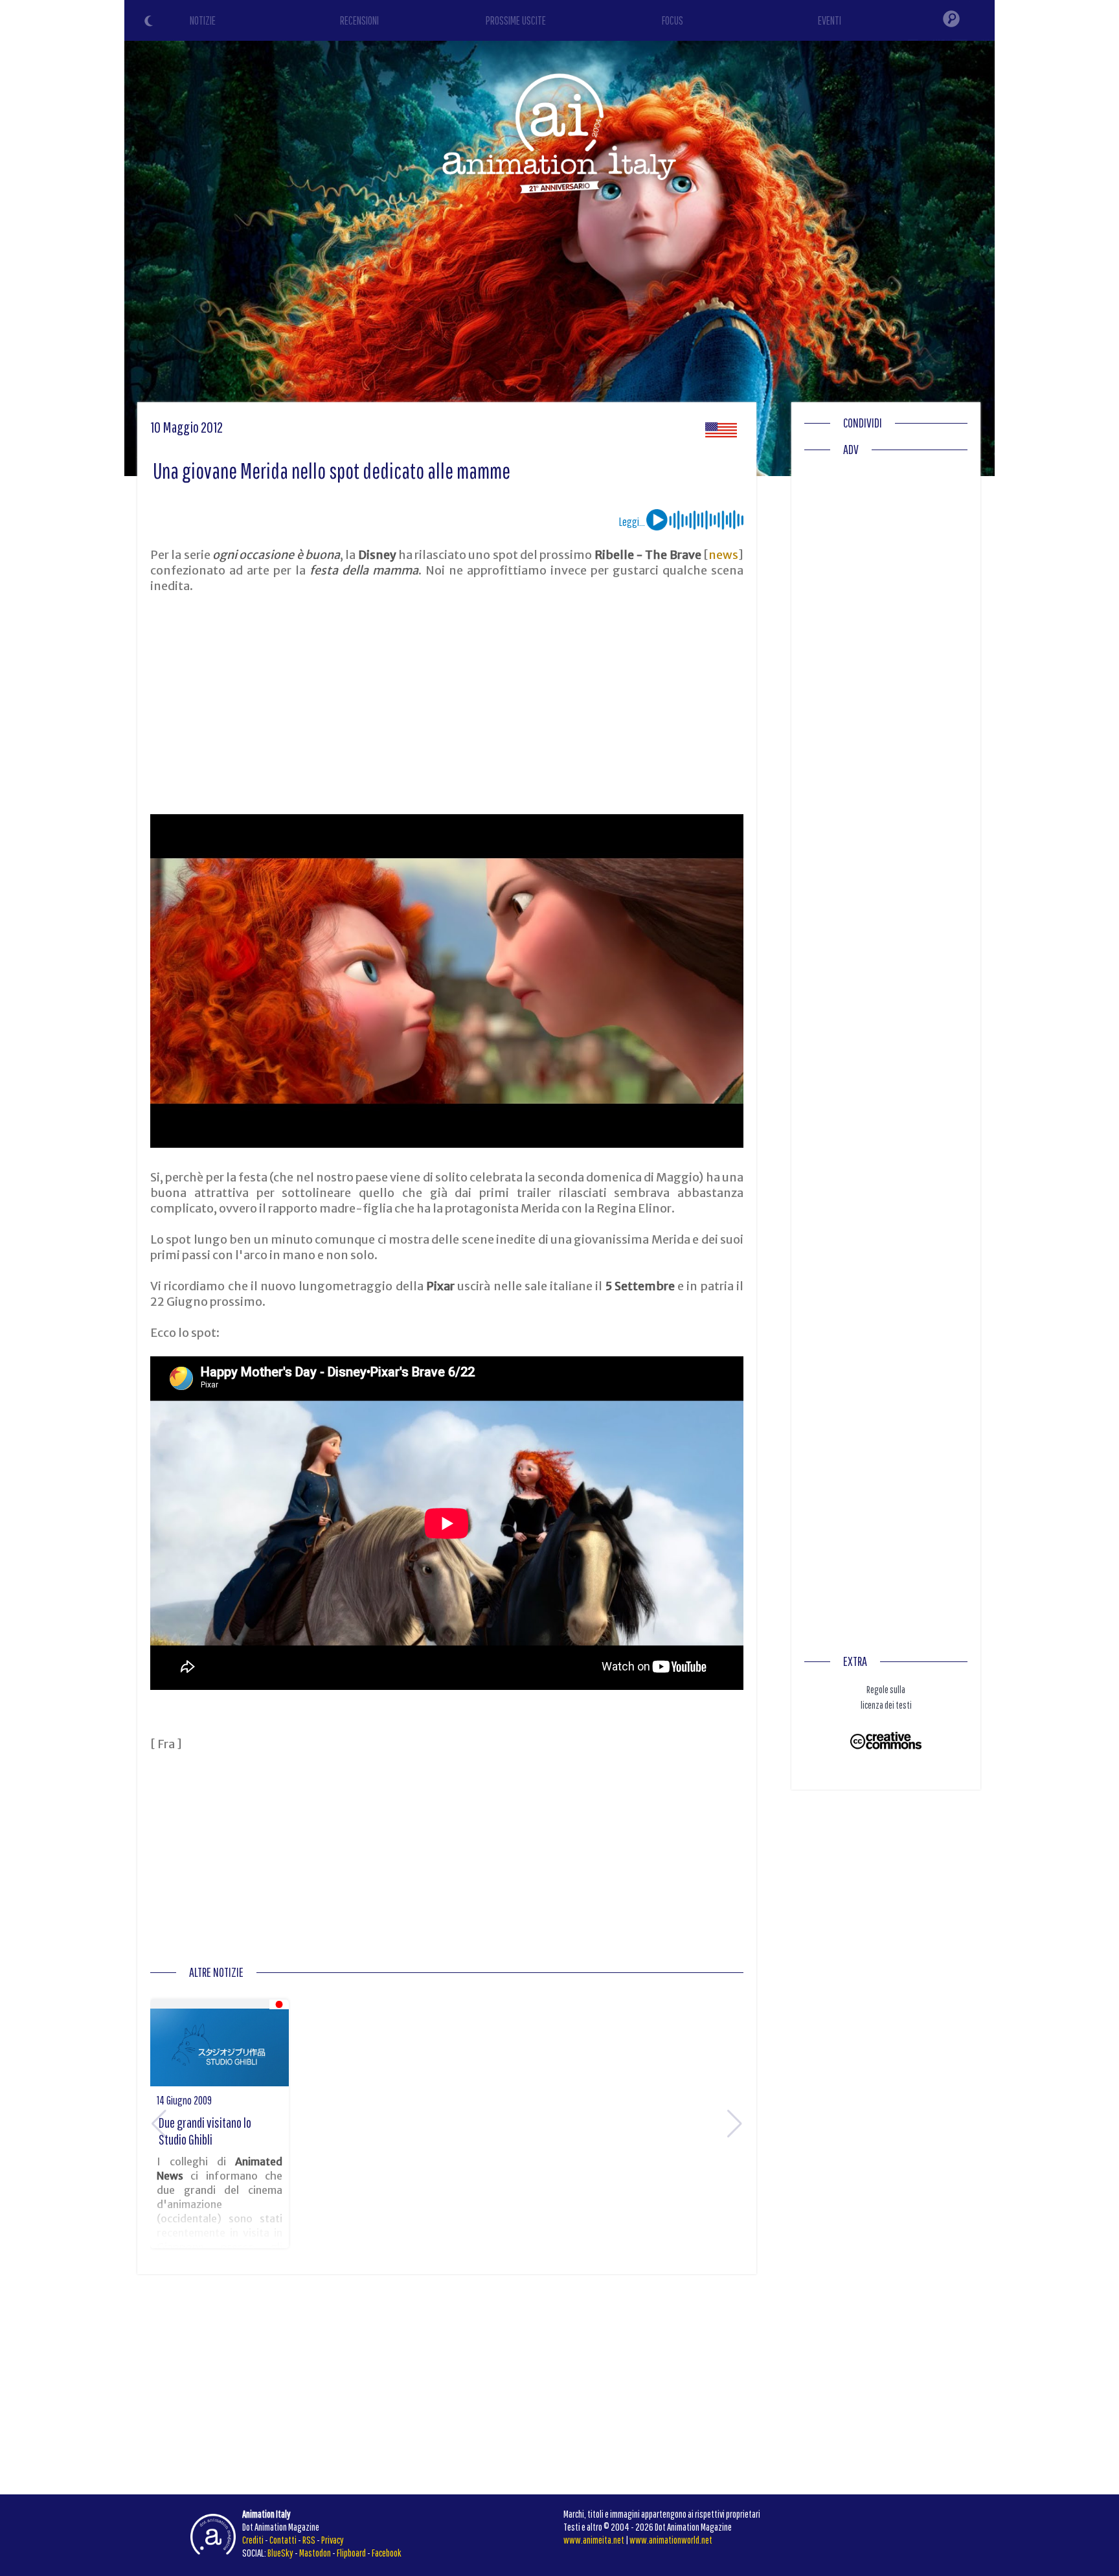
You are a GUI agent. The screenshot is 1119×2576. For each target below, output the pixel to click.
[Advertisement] (447, 704)
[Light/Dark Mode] (150, 23)
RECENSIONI (359, 20)
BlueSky (280, 2553)
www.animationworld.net (671, 2540)
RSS (309, 2540)
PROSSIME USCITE (516, 20)
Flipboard (351, 2553)
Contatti (283, 2540)
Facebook (387, 2553)
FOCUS (673, 20)
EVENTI (830, 20)
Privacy (333, 2540)
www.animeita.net (594, 2540)
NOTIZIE (203, 20)
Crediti (253, 2540)
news (723, 555)
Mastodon (315, 2553)
